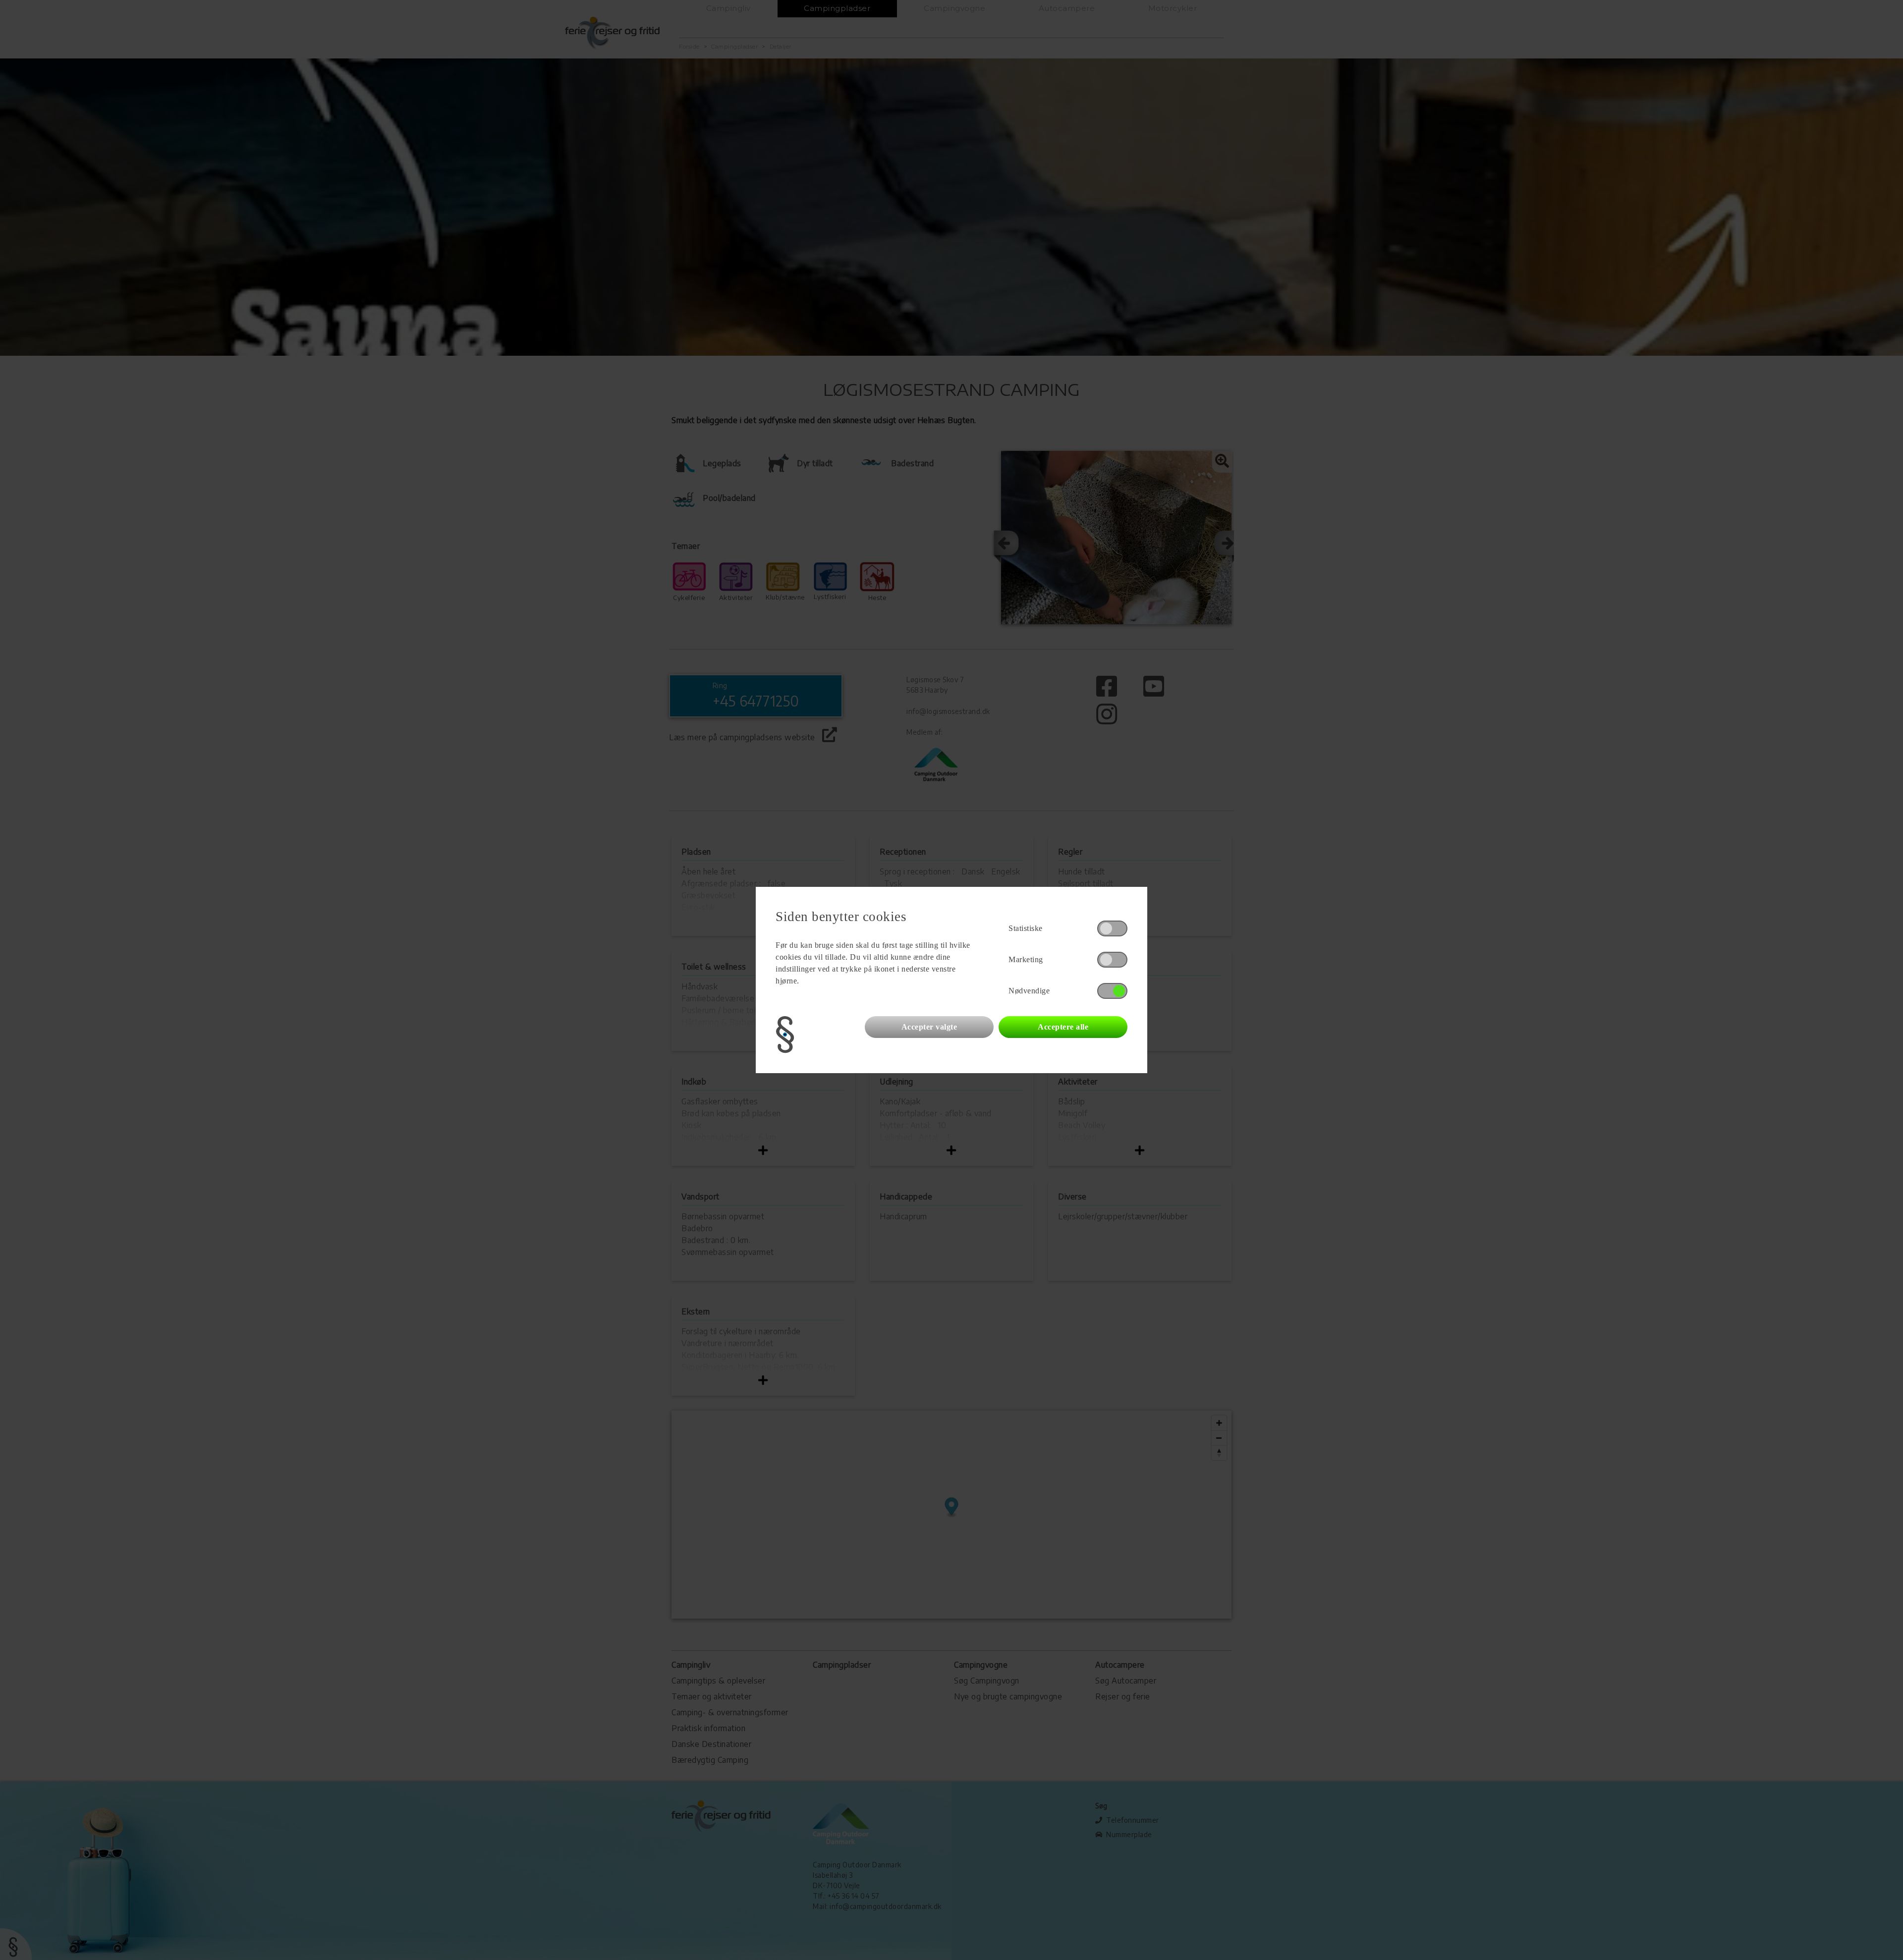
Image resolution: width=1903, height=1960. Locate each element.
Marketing (1026, 959)
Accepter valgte (929, 1027)
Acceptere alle (1063, 1027)
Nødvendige (1029, 991)
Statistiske (1026, 928)
